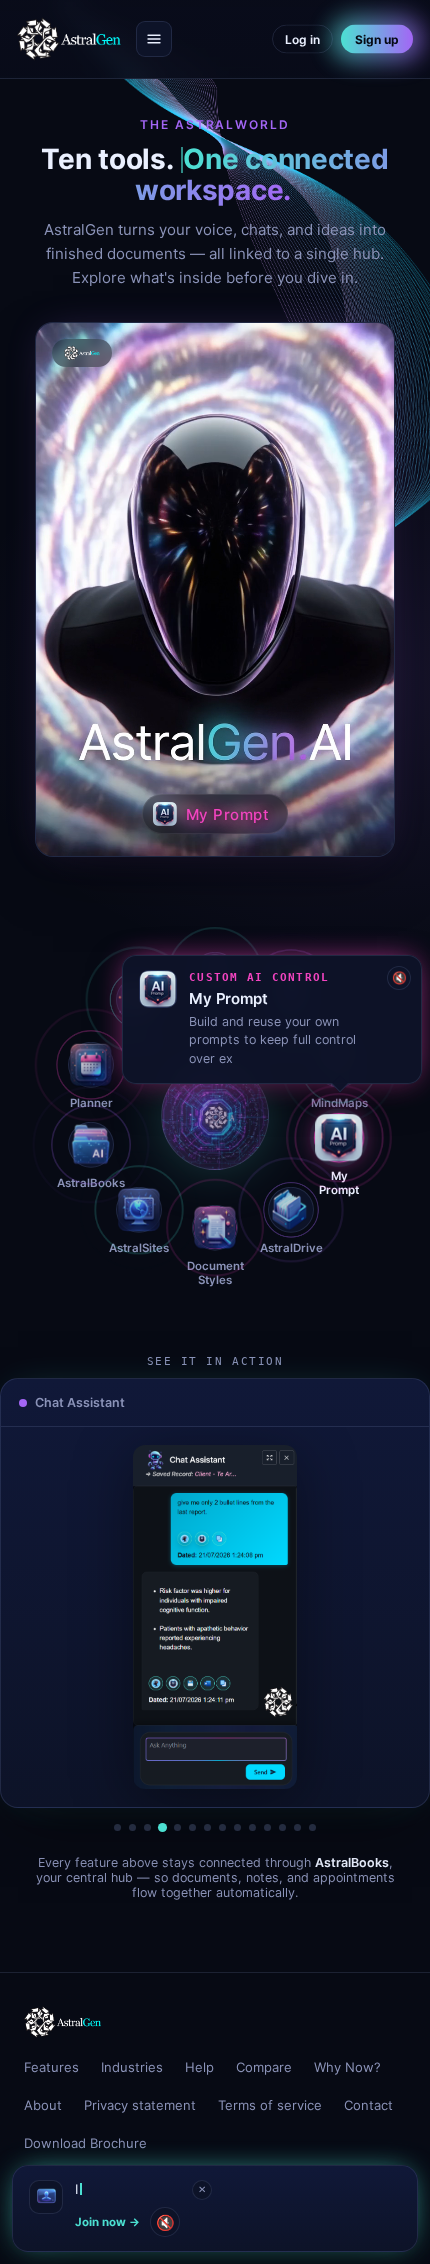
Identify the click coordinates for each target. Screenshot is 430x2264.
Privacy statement (140, 2105)
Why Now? (347, 2067)
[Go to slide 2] (132, 1827)
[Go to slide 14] (312, 1827)
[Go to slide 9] (237, 1827)
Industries (132, 2067)
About (43, 2105)
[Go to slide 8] (222, 1827)
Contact (368, 2105)
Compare (264, 2067)
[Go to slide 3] (147, 1827)
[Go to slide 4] (162, 1827)
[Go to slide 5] (177, 1827)
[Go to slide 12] (282, 1827)
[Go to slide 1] (117, 1827)
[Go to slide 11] (267, 1827)
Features (51, 2067)
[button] (215, 589)
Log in (302, 39)
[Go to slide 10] (252, 1827)
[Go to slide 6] (192, 1827)
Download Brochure (85, 2143)
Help (199, 2067)
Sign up (377, 39)
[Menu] (154, 39)
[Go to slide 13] (297, 1827)
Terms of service (270, 2105)
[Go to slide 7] (207, 1827)
